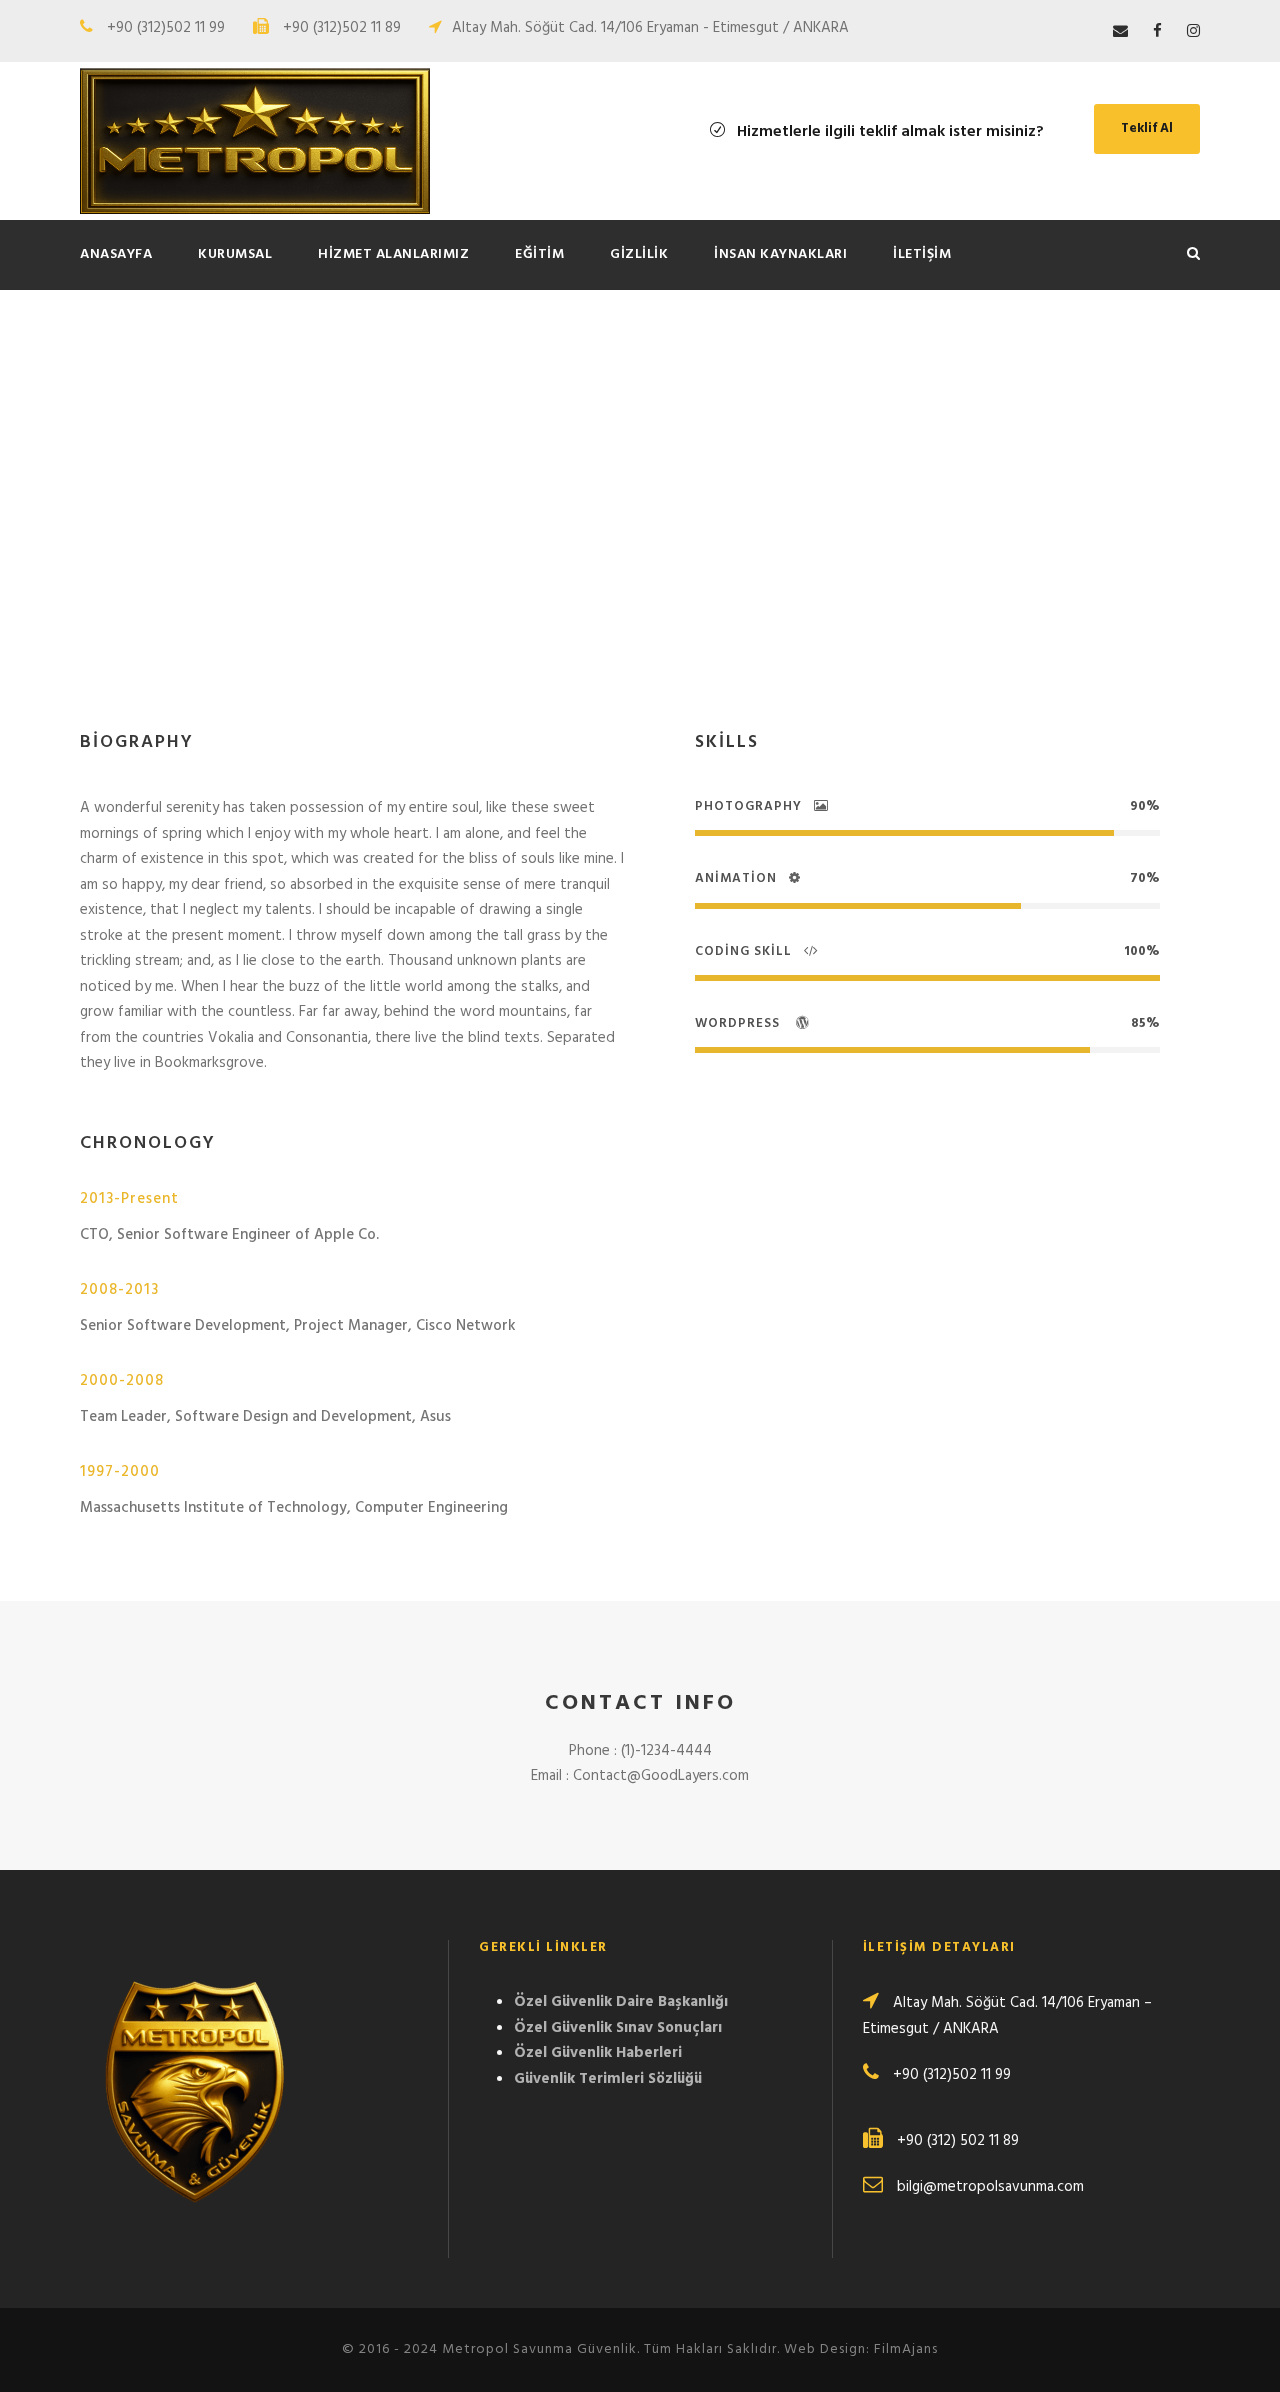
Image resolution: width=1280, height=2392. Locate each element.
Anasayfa (116, 254)
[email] (1120, 32)
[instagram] (1193, 32)
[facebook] (1157, 32)
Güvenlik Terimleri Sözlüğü (608, 2079)
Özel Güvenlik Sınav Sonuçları (618, 2028)
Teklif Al (1147, 128)
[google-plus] (538, 567)
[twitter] (610, 567)
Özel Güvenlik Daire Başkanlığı (621, 2002)
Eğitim (539, 254)
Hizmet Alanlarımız (393, 254)
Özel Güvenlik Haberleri (598, 2053)
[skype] (576, 567)
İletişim (922, 254)
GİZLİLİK (639, 254)
